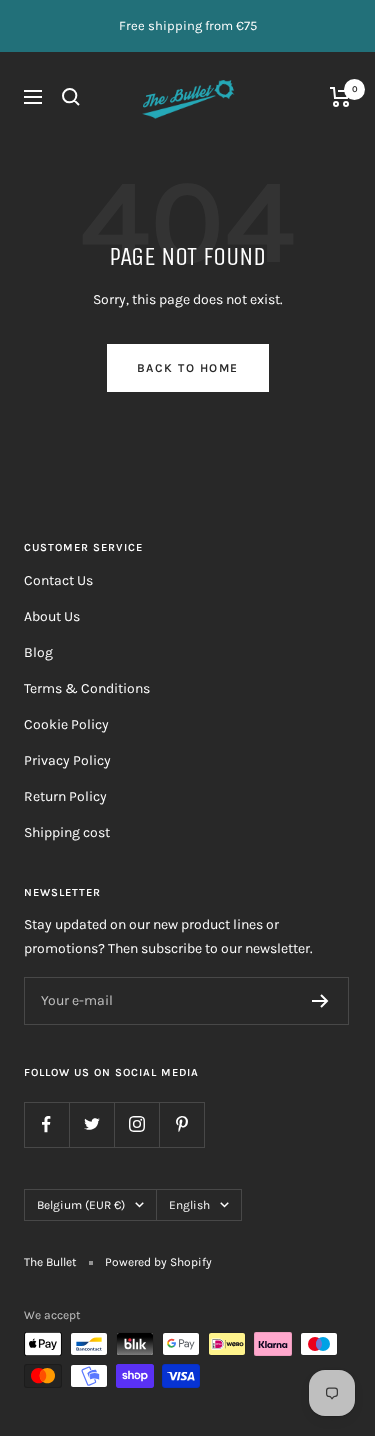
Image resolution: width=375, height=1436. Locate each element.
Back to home (188, 368)
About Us (52, 616)
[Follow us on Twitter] (91, 1124)
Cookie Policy (66, 724)
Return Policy (65, 796)
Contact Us (58, 580)
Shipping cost (67, 832)
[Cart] (340, 97)
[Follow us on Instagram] (136, 1124)
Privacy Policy (67, 760)
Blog (38, 652)
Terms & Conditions (87, 688)
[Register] (320, 1001)
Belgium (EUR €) (81, 1205)
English (189, 1205)
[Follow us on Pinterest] (181, 1124)
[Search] (71, 97)
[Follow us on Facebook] (46, 1124)
